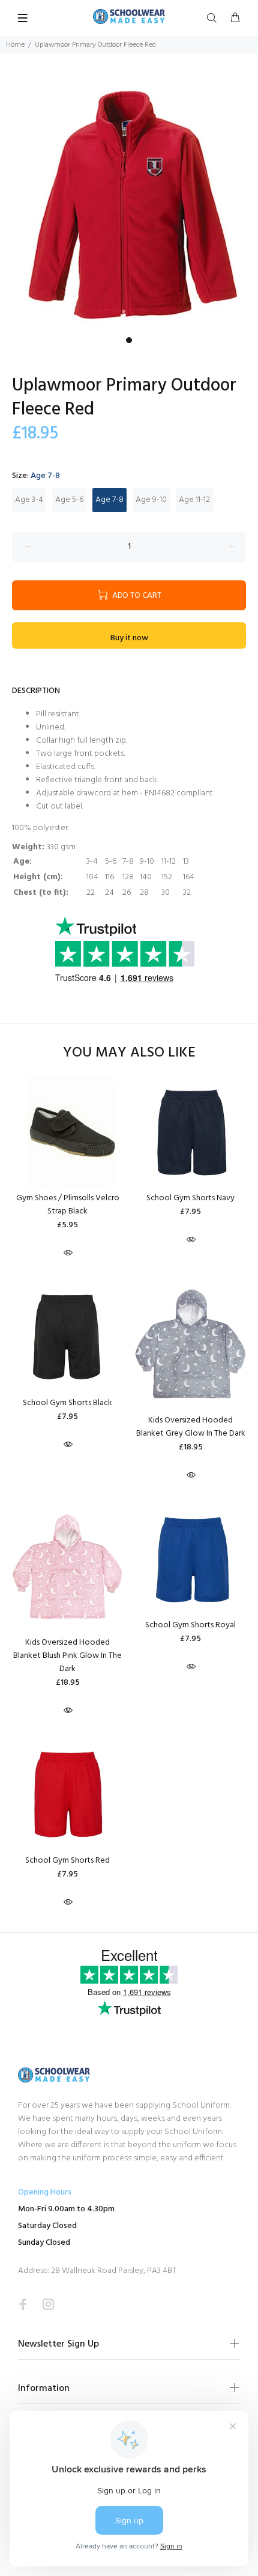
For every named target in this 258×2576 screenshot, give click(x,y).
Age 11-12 (194, 500)
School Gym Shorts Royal (190, 1625)
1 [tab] (129, 340)
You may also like (129, 1053)
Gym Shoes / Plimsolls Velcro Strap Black (68, 1205)
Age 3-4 (29, 500)
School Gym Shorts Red (67, 1861)
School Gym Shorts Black (67, 1403)
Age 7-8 (109, 500)
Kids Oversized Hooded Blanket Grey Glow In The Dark (191, 1427)
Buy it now (129, 638)
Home (15, 45)
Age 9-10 (151, 500)
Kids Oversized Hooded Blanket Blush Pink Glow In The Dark (67, 1656)
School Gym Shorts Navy (190, 1198)
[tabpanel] (129, 202)
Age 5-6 (69, 500)
